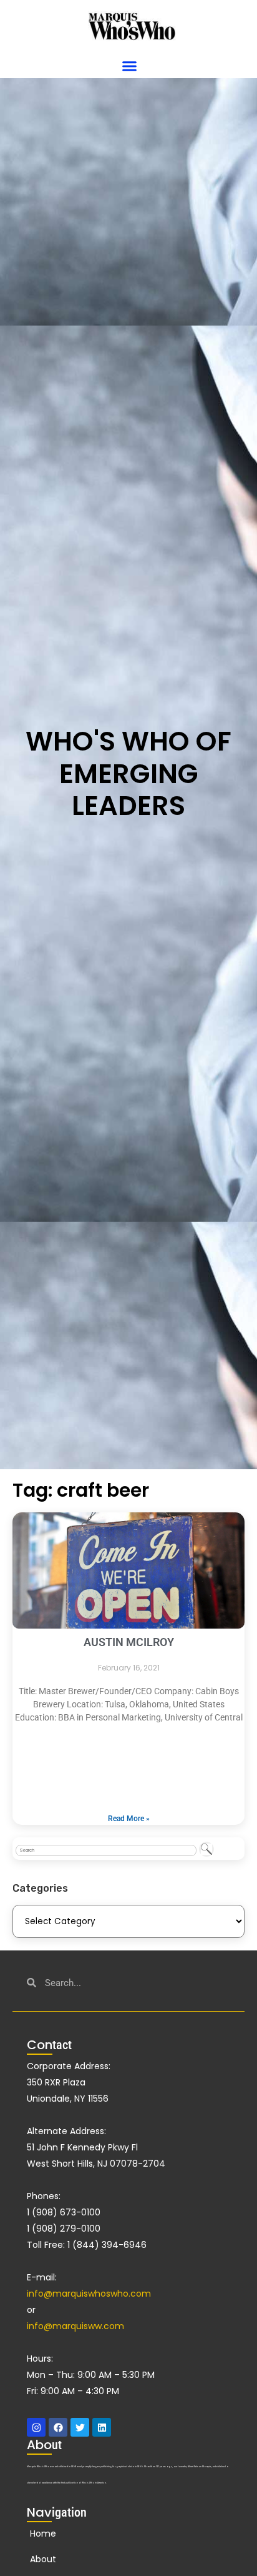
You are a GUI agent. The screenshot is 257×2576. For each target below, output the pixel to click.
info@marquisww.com (75, 2326)
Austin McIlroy (129, 1642)
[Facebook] (58, 2427)
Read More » (129, 1819)
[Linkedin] (102, 2427)
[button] (130, 66)
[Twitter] (80, 2427)
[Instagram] (36, 2427)
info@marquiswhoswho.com (89, 2294)
